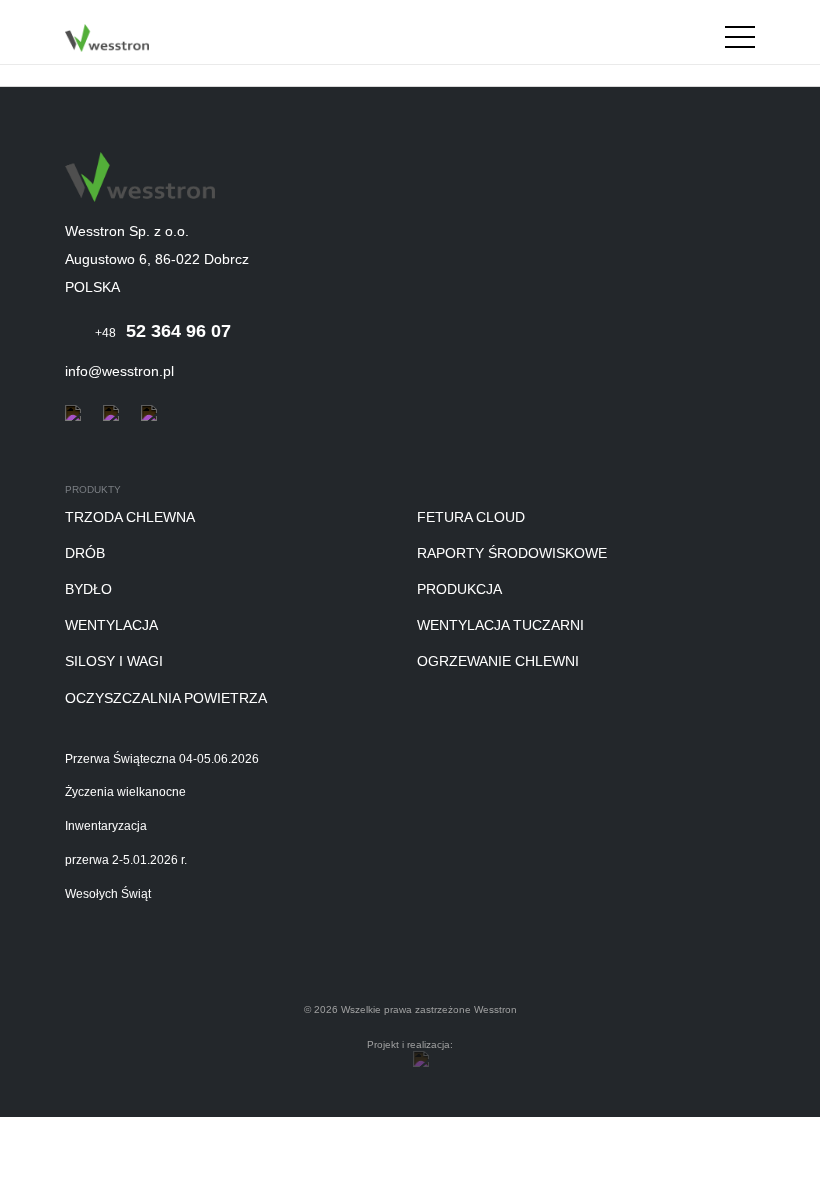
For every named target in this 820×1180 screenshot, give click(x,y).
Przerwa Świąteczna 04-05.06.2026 (162, 759)
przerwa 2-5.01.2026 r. (126, 860)
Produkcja (459, 589)
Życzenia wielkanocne (125, 792)
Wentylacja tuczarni (500, 625)
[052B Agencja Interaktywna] (421, 1059)
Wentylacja (111, 625)
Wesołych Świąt (108, 894)
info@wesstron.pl (119, 371)
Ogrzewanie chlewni (498, 661)
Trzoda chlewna (130, 517)
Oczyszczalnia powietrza (166, 698)
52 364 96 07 (163, 331)
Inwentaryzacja (106, 826)
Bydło (88, 589)
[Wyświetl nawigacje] (740, 41)
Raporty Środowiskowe (512, 553)
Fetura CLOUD (471, 517)
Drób (85, 553)
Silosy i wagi (114, 661)
